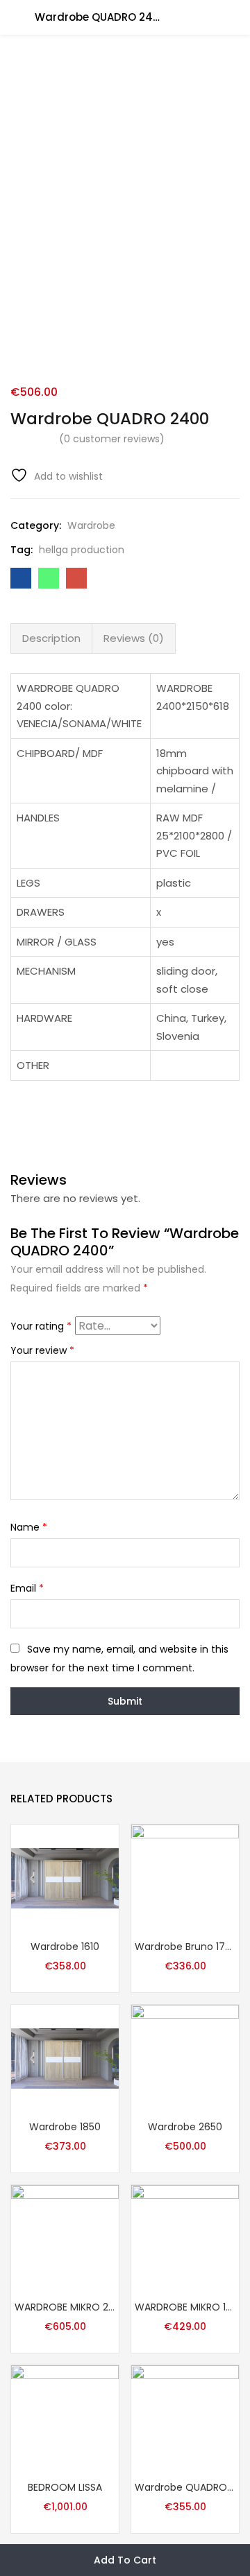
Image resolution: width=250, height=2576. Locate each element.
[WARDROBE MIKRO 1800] (185, 2238)
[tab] (51, 638)
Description (51, 638)
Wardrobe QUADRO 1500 (185, 2487)
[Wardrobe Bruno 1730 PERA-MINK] (185, 1877)
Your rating (41, 1326)
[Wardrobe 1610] (65, 1877)
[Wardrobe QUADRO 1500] (185, 2418)
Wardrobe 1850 (65, 2127)
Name (29, 1527)
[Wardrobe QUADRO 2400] (21, 578)
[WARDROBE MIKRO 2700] (65, 2238)
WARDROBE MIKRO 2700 (65, 2307)
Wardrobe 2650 (185, 2127)
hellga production (82, 550)
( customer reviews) (112, 439)
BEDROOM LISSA (65, 2487)
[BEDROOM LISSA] (65, 2418)
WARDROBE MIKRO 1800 (185, 2307)
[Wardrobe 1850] (65, 2057)
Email (27, 1588)
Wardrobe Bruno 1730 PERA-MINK (185, 1947)
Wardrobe (91, 525)
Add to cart (125, 2560)
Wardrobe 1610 (65, 1947)
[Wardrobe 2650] (185, 2057)
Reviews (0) (134, 638)
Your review (42, 1350)
